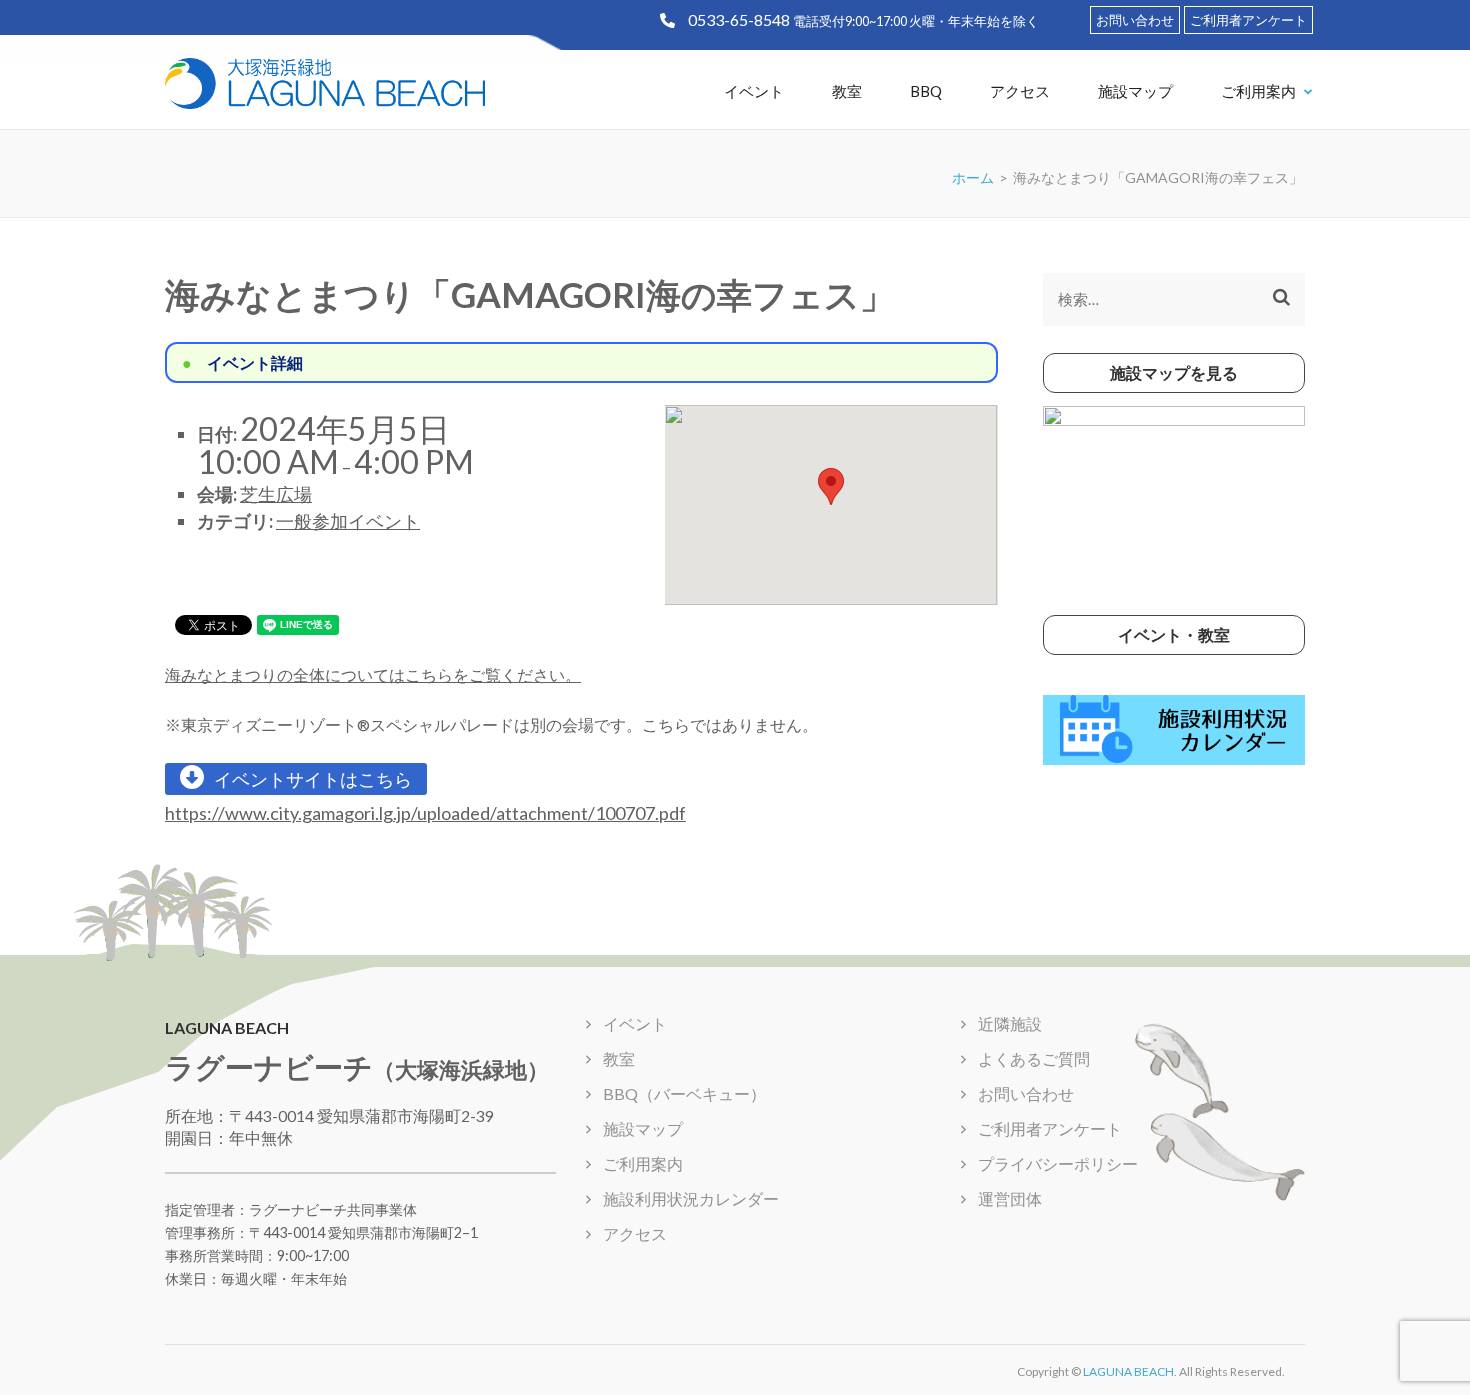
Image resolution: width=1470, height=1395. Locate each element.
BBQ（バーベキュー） (684, 1093)
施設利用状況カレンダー (691, 1198)
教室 (847, 91)
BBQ (926, 91)
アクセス (1020, 91)
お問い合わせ (1135, 20)
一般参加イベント (348, 521)
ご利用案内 (1258, 91)
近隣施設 (1010, 1023)
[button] (831, 486)
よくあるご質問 (1034, 1058)
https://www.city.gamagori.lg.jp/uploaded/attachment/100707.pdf (425, 813)
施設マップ (1135, 91)
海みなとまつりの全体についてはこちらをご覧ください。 (373, 675)
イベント (754, 91)
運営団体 (1010, 1198)
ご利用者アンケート (1248, 20)
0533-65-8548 (739, 19)
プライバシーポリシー (1058, 1163)
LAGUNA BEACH (1128, 1371)
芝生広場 (276, 494)
